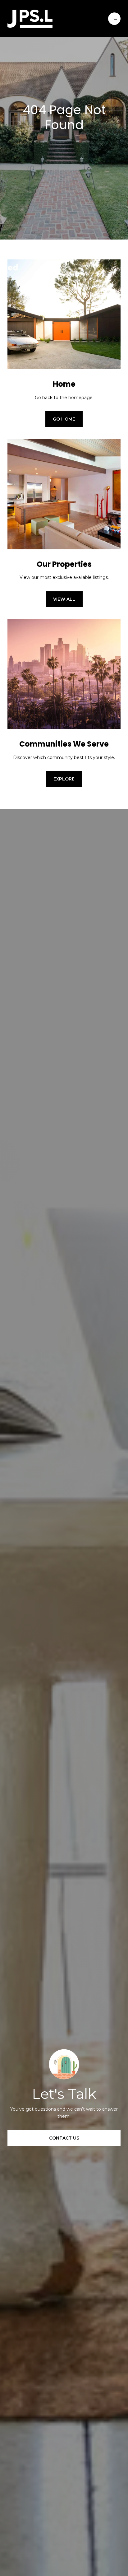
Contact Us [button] (64, 2138)
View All (64, 599)
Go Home (64, 419)
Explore (64, 779)
